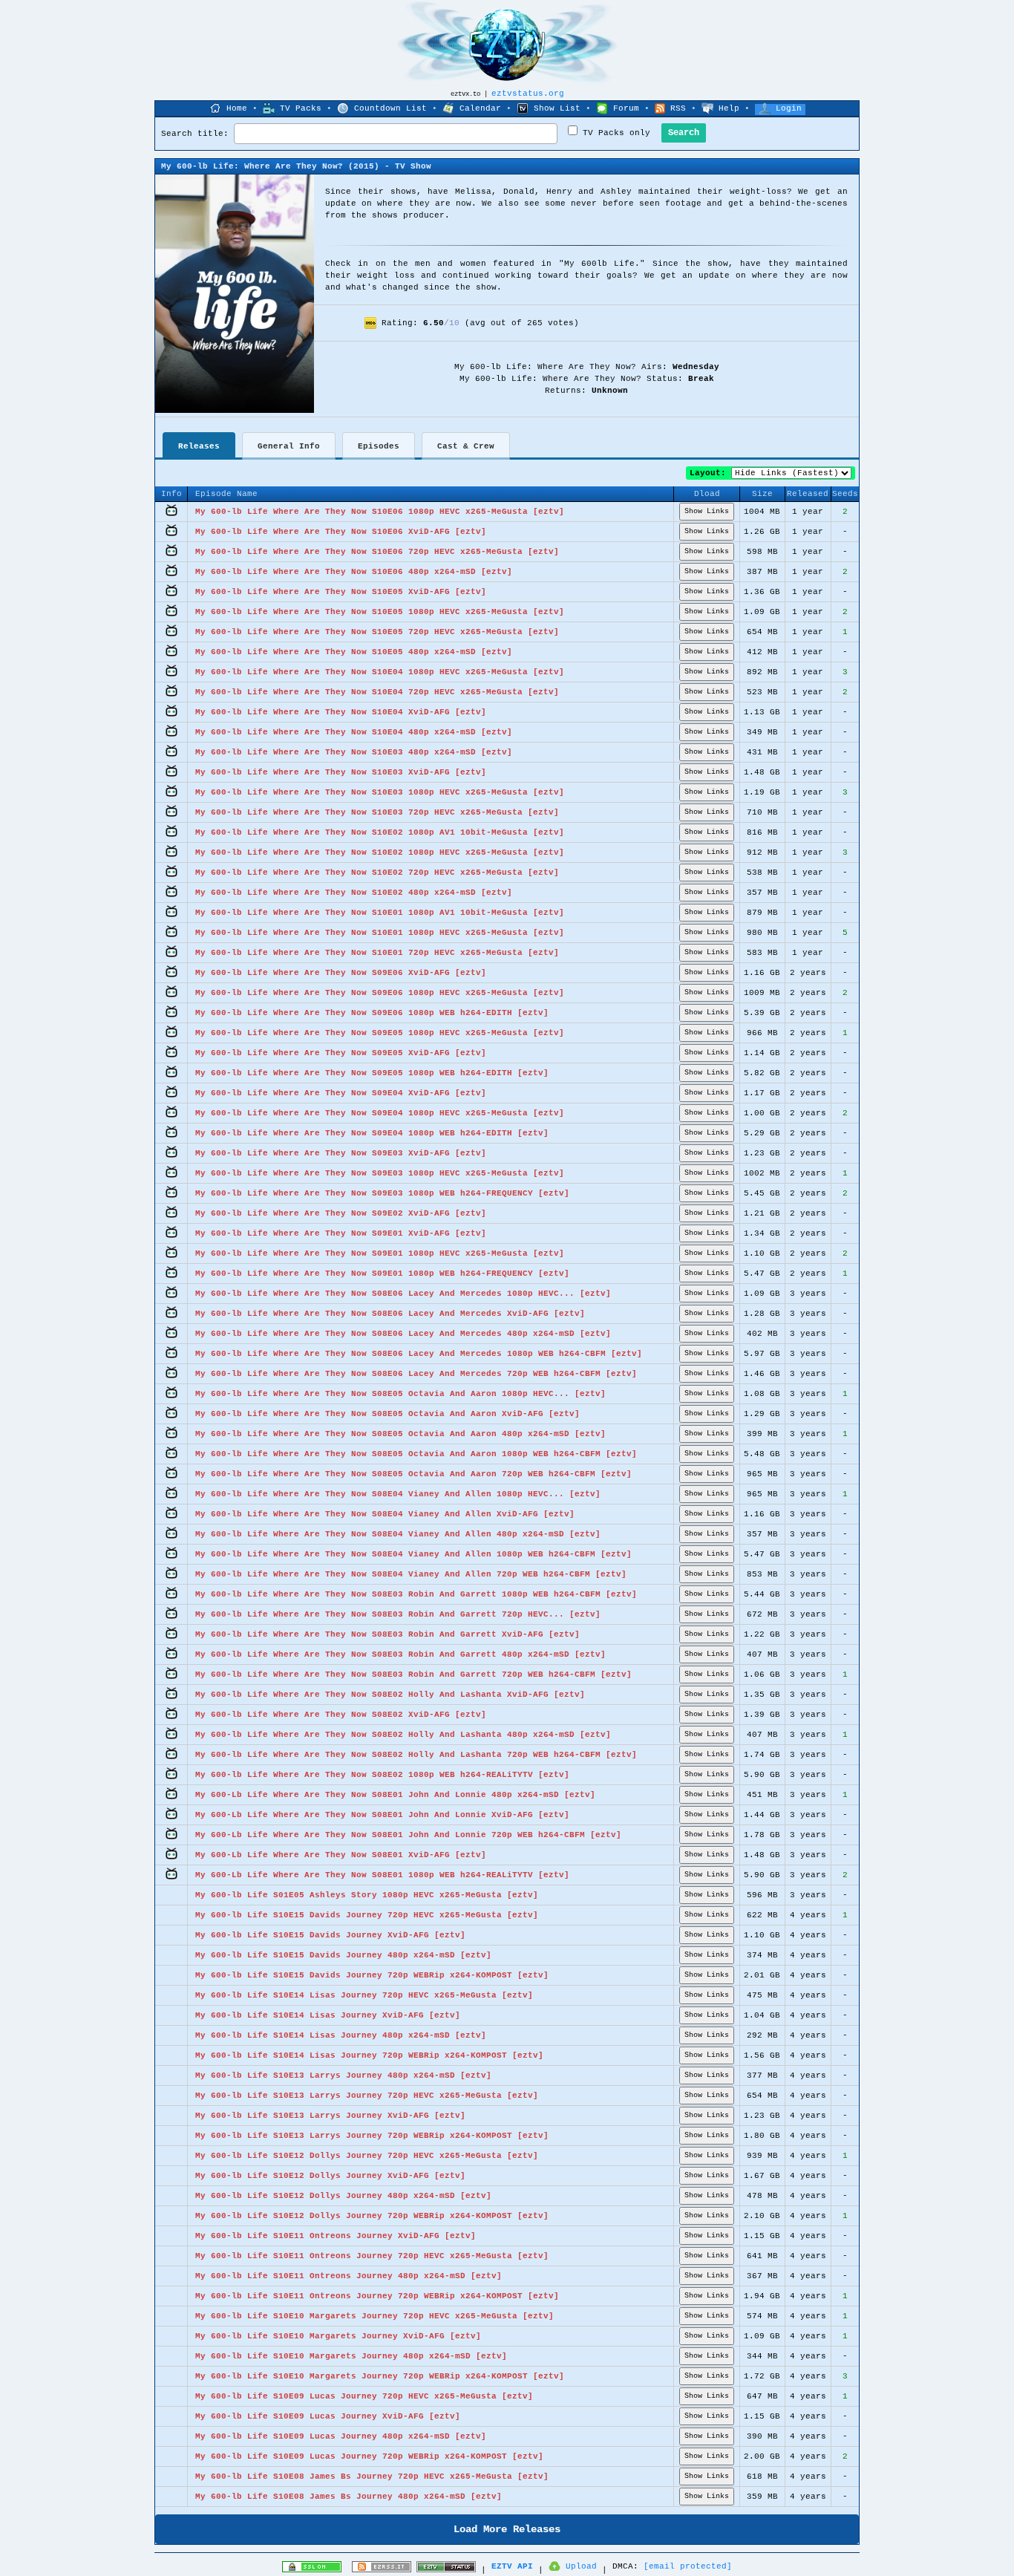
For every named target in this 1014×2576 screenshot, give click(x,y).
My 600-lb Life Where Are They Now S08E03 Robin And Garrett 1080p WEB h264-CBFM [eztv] (416, 1594)
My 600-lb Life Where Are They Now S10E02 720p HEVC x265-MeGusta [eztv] (377, 873)
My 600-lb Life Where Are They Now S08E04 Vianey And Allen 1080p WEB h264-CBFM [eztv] (413, 1554)
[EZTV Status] (446, 2570)
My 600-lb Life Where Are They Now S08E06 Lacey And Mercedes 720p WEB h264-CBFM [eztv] (416, 1374)
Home (237, 108)
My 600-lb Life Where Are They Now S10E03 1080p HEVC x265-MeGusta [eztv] (380, 792)
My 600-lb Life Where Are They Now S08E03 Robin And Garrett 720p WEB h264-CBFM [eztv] (413, 1675)
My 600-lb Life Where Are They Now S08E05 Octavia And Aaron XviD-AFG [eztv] (387, 1414)
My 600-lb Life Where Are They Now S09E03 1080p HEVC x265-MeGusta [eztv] (380, 1173)
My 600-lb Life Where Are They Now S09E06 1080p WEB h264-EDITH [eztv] (372, 1013)
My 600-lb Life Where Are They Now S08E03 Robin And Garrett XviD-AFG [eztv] (387, 1634)
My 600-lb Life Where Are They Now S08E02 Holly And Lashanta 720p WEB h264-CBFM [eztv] (416, 1755)
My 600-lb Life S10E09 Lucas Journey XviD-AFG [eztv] (328, 2416)
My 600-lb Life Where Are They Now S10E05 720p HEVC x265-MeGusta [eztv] (377, 632)
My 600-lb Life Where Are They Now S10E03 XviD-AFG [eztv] (341, 772)
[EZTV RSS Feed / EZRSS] (382, 2570)
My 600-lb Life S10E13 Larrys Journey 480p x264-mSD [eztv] (343, 2076)
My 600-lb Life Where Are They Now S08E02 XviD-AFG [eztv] (341, 1715)
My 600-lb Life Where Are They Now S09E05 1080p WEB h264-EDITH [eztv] (372, 1073)
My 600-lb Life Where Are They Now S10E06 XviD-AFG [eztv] (341, 532)
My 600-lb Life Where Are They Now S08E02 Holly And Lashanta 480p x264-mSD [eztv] (403, 1735)
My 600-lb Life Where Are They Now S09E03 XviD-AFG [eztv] (341, 1153)
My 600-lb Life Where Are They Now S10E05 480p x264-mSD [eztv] (354, 652)
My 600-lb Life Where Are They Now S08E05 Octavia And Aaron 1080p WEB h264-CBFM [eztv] (416, 1454)
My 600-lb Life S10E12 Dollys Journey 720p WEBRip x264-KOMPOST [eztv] (372, 2216)
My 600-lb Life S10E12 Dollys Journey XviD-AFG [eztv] (330, 2176)
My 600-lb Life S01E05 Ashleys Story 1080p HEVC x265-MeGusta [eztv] (367, 1895)
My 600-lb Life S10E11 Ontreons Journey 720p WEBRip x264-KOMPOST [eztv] (377, 2296)
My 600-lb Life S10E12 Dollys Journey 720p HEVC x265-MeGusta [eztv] (367, 2156)
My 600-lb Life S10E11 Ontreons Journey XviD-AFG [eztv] (336, 2236)
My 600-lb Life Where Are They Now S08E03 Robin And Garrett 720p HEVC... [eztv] (398, 1614)
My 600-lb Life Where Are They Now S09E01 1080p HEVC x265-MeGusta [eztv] (380, 1253)
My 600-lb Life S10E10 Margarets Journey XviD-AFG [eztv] (338, 2336)
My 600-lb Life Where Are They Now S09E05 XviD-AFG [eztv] (341, 1053)
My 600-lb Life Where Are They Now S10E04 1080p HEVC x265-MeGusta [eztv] (380, 672)
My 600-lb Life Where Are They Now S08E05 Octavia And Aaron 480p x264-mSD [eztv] (400, 1434)
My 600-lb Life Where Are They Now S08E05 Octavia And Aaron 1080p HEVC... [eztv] (400, 1394)
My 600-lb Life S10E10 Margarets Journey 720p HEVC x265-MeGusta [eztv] (374, 2316)
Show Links (707, 511)
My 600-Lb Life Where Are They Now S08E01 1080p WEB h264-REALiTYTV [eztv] (382, 1875)
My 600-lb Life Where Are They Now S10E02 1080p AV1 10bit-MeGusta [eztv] (380, 832)
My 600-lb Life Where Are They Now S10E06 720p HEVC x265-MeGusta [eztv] (377, 552)
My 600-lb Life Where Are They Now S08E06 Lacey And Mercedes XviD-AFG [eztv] (390, 1314)
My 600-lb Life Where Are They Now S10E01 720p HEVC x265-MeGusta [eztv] (377, 953)
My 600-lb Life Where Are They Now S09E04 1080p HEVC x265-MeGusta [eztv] (380, 1113)
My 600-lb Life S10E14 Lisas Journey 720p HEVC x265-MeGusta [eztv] (364, 1995)
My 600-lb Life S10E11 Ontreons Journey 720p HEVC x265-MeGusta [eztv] (372, 2256)
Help (729, 108)
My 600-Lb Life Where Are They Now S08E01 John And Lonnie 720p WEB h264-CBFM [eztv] (408, 1835)
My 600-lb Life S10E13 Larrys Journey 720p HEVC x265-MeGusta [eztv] (367, 2096)
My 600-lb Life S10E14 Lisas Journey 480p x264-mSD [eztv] (341, 2035)
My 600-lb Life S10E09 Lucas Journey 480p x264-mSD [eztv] (341, 2436)
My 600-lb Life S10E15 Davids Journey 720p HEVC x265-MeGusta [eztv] (367, 1915)
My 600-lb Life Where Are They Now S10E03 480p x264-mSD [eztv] (354, 752)
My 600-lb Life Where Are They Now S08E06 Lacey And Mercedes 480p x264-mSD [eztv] (403, 1334)
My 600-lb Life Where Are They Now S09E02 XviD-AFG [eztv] (341, 1213)
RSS (678, 108)
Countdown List (390, 108)
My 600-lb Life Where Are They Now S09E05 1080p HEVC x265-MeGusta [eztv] (380, 1033)
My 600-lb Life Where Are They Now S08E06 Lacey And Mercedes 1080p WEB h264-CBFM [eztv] (419, 1354)
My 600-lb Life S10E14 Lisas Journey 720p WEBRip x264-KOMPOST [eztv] (369, 2055)
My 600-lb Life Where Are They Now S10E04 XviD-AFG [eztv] (341, 712)
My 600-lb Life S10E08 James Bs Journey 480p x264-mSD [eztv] (349, 2497)
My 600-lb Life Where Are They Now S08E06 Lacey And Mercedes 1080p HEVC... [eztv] (403, 1294)
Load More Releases (507, 2529)
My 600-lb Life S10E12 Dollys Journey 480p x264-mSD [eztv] (343, 2196)
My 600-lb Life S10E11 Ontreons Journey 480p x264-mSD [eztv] (349, 2276)
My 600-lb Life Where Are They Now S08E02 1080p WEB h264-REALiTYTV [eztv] (382, 1775)
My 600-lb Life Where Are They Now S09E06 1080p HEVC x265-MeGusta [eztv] (380, 993)
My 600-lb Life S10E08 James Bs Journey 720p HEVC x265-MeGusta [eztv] (372, 2476)
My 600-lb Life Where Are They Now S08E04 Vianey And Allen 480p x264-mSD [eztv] (398, 1534)
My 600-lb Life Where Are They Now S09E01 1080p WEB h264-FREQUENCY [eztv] (382, 1274)
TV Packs (301, 108)
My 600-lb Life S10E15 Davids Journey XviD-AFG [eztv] (330, 1935)
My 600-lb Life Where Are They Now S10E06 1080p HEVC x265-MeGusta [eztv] (380, 512)
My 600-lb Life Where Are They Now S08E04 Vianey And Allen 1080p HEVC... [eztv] (398, 1494)
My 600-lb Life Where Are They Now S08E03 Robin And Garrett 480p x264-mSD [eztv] (400, 1654)
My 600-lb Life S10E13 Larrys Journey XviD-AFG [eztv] (330, 2116)
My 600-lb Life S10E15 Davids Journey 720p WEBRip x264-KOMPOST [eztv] (372, 1975)
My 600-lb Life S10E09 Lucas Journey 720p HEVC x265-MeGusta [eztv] (364, 2396)
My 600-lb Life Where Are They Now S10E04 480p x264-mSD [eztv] (354, 732)
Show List (557, 108)
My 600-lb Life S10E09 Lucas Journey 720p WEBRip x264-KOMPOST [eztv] (369, 2456)
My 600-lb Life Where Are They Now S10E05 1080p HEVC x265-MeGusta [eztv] (380, 612)
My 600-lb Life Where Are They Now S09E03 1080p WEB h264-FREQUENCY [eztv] (382, 1193)
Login (789, 108)
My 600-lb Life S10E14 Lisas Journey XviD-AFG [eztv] (328, 2015)
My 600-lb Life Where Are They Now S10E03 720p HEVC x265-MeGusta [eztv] (377, 812)
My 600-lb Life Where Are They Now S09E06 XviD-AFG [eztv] (341, 973)
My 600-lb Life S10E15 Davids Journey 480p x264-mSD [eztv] (343, 1955)
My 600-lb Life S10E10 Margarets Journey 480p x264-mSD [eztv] (351, 2356)
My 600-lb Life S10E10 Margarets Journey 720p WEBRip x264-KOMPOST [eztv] (380, 2376)
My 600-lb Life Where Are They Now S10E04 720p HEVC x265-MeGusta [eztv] (377, 692)
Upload (581, 2566)
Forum (626, 108)
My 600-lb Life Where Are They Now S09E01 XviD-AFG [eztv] (341, 1233)
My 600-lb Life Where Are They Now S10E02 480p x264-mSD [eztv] (354, 893)
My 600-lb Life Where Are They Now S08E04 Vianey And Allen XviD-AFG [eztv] (385, 1514)
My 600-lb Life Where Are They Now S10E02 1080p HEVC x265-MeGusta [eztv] (380, 852)
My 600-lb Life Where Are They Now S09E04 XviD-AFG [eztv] (341, 1093)
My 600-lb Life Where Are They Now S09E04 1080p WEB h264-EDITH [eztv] (372, 1133)
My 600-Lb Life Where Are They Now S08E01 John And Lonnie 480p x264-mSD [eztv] (395, 1795)
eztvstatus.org (528, 94)
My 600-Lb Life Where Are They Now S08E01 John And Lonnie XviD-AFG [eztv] (382, 1815)
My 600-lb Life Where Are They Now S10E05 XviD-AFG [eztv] (341, 592)
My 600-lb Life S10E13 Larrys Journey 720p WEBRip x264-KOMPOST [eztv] (372, 2136)
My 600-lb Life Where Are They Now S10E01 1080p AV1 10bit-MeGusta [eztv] (380, 913)
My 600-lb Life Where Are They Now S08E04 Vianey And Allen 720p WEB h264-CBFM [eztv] (411, 1574)
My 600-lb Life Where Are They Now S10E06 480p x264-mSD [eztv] (354, 572)
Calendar (480, 108)
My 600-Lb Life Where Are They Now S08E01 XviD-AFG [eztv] (341, 1855)
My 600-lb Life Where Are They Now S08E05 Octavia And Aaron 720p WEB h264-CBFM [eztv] (413, 1474)
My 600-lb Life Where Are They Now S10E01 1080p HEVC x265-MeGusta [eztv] (380, 933)
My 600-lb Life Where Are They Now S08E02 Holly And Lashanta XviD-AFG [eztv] (390, 1695)
